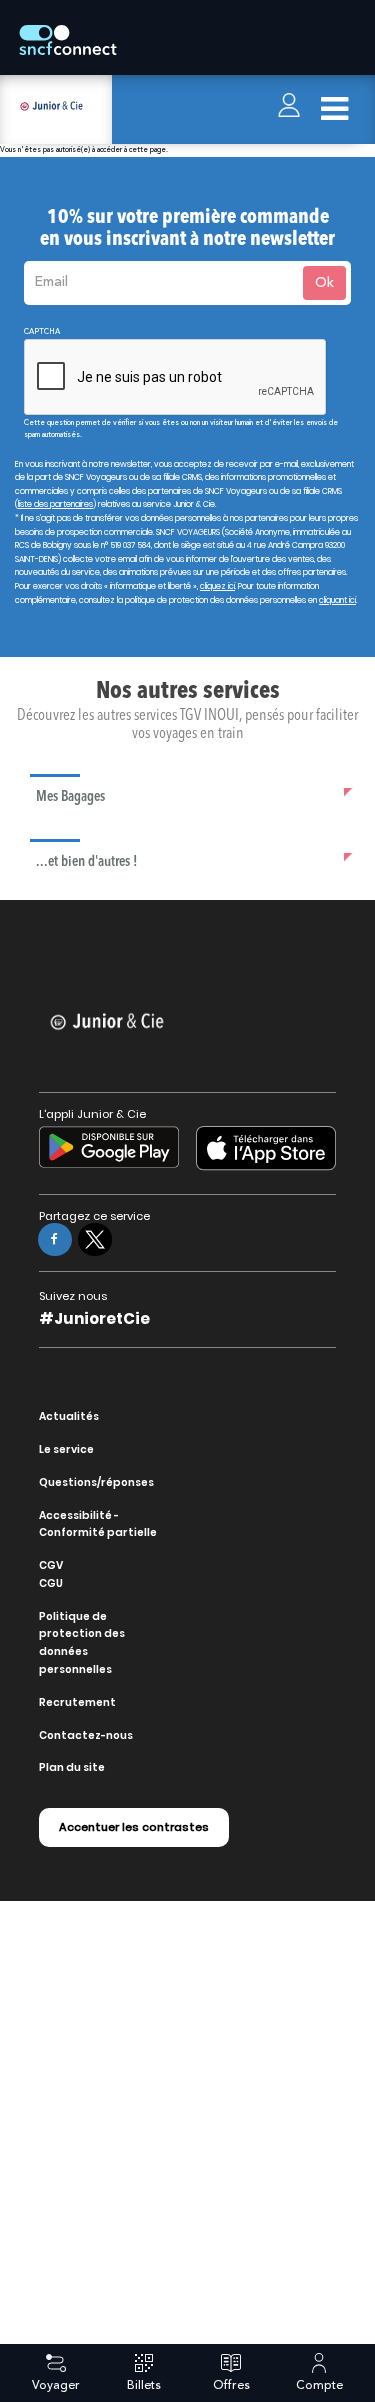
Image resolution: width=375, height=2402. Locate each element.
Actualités (69, 1416)
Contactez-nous (86, 1735)
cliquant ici (337, 600)
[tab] (195, 796)
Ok (324, 283)
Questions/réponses (96, 1482)
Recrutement (77, 1702)
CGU (51, 1583)
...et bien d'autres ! (87, 862)
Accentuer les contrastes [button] (134, 1827)
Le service (66, 1449)
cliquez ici (217, 586)
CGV (51, 1565)
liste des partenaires (55, 504)
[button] (195, 796)
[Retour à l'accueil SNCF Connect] (68, 40)
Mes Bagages (70, 797)
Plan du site (72, 1767)
